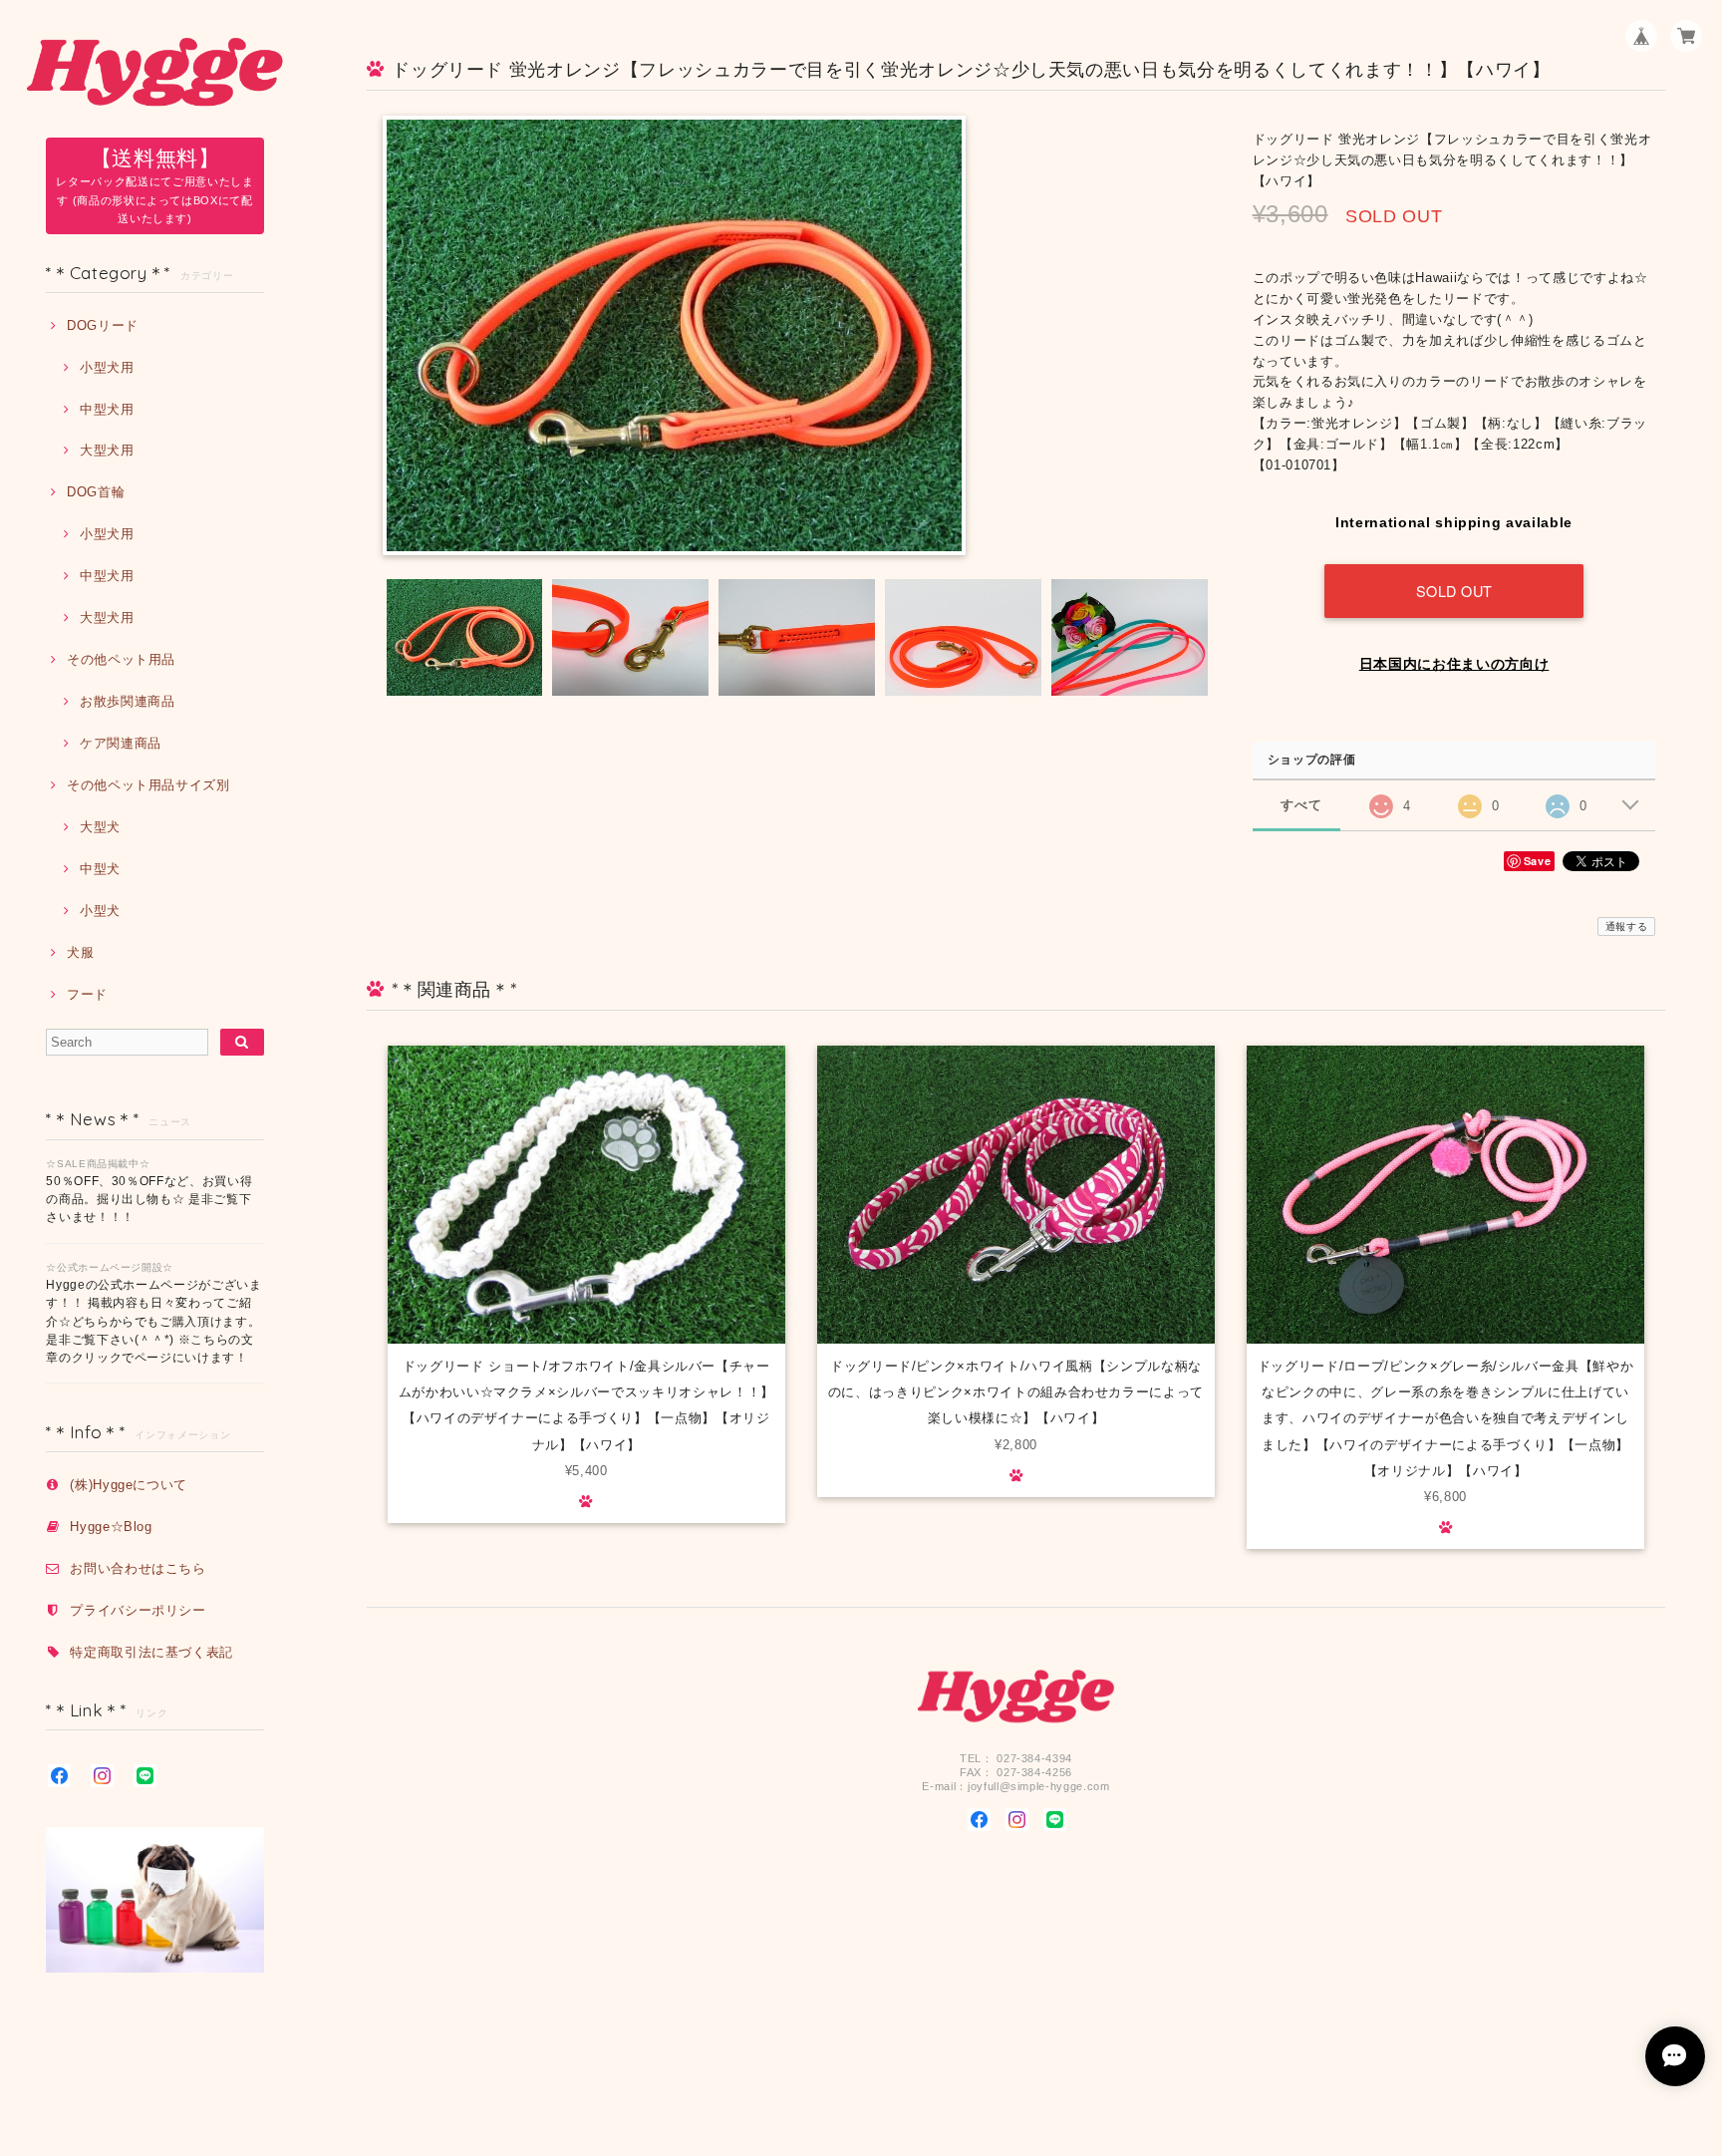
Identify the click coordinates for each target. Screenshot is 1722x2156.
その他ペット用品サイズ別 (148, 785)
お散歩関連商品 (127, 701)
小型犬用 (107, 367)
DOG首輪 (96, 492)
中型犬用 (107, 409)
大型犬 (100, 827)
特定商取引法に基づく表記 (151, 1652)
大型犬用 (107, 450)
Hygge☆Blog (111, 1527)
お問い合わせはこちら (138, 1568)
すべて (1301, 805)
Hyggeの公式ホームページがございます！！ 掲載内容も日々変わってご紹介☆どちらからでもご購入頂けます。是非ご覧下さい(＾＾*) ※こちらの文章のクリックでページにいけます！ (153, 1322)
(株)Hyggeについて (129, 1485)
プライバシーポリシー (138, 1610)
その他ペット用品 (121, 659)
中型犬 (100, 869)
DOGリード (103, 325)
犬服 (80, 952)
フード (87, 994)
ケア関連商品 (121, 743)
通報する (1627, 926)
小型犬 (100, 911)
